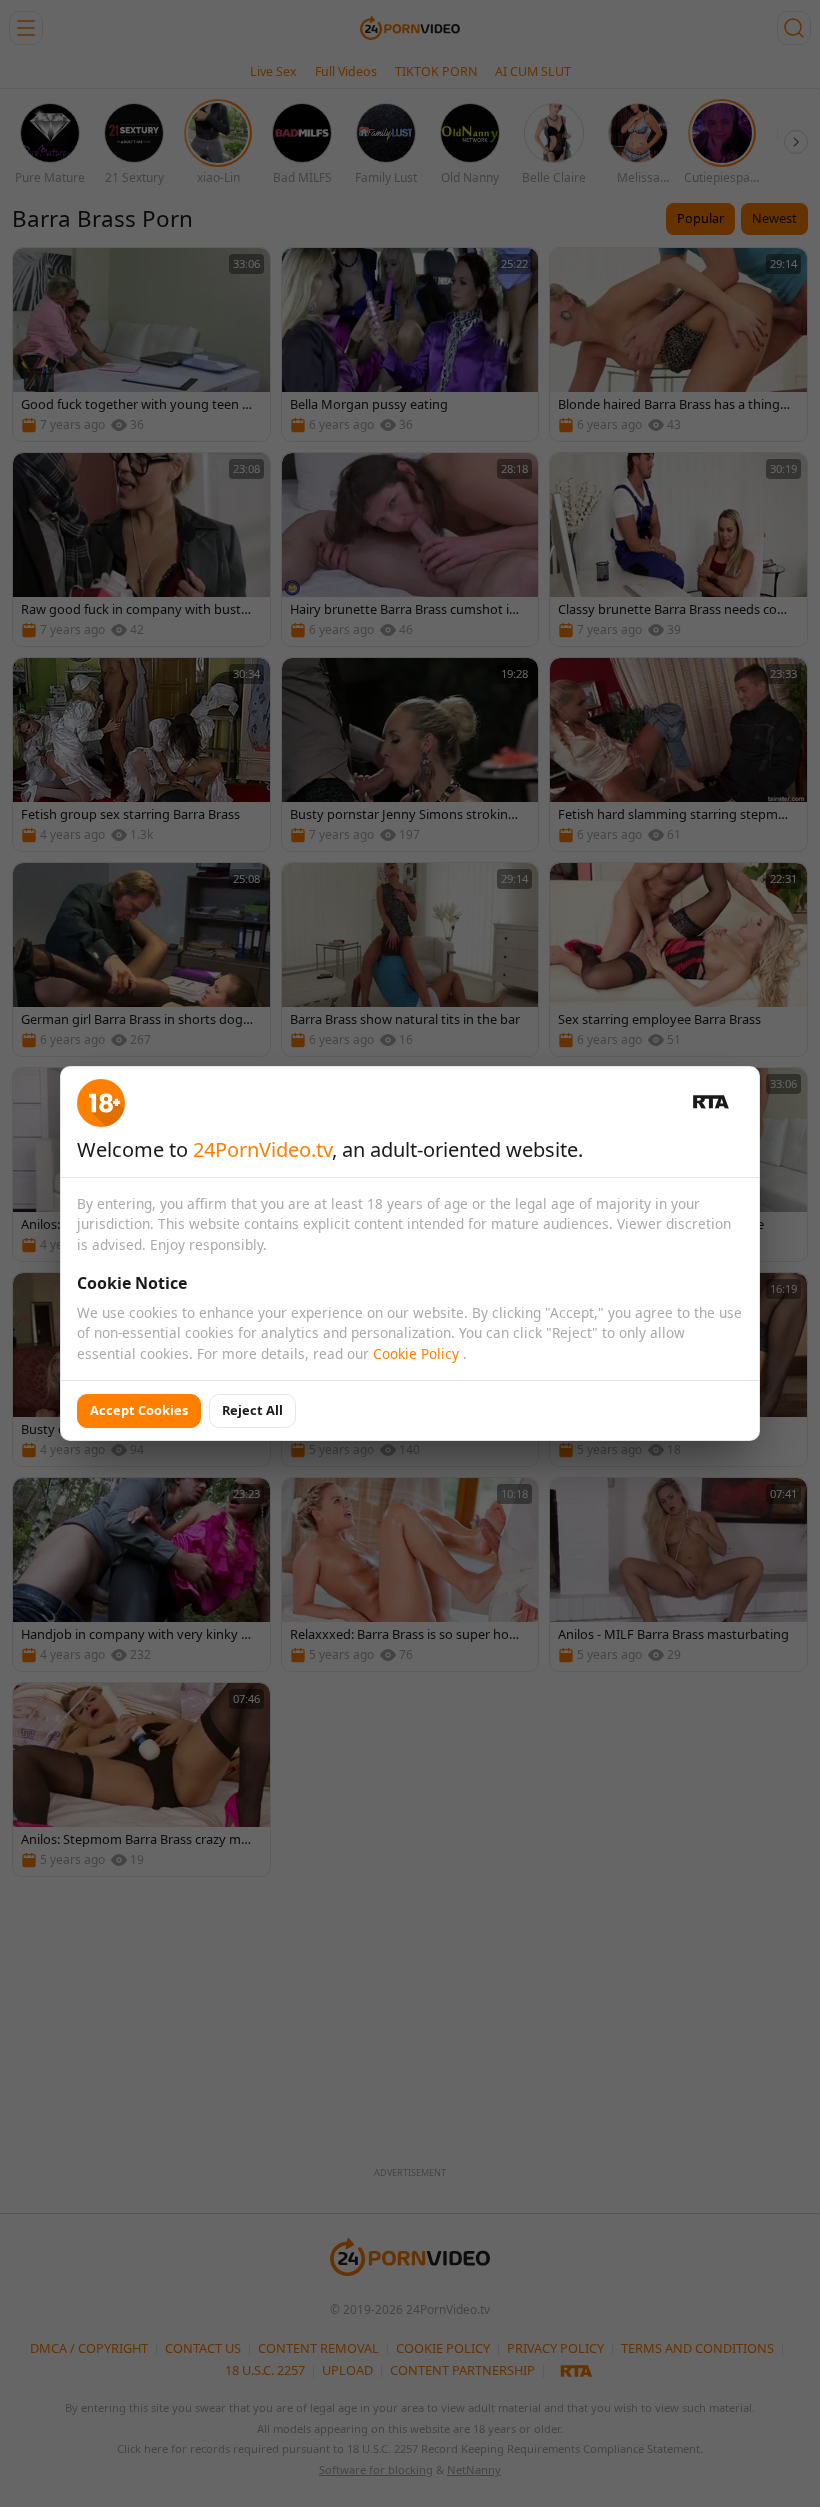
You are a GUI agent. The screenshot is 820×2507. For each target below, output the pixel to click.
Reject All (252, 1410)
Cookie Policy (418, 1353)
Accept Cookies (139, 1410)
